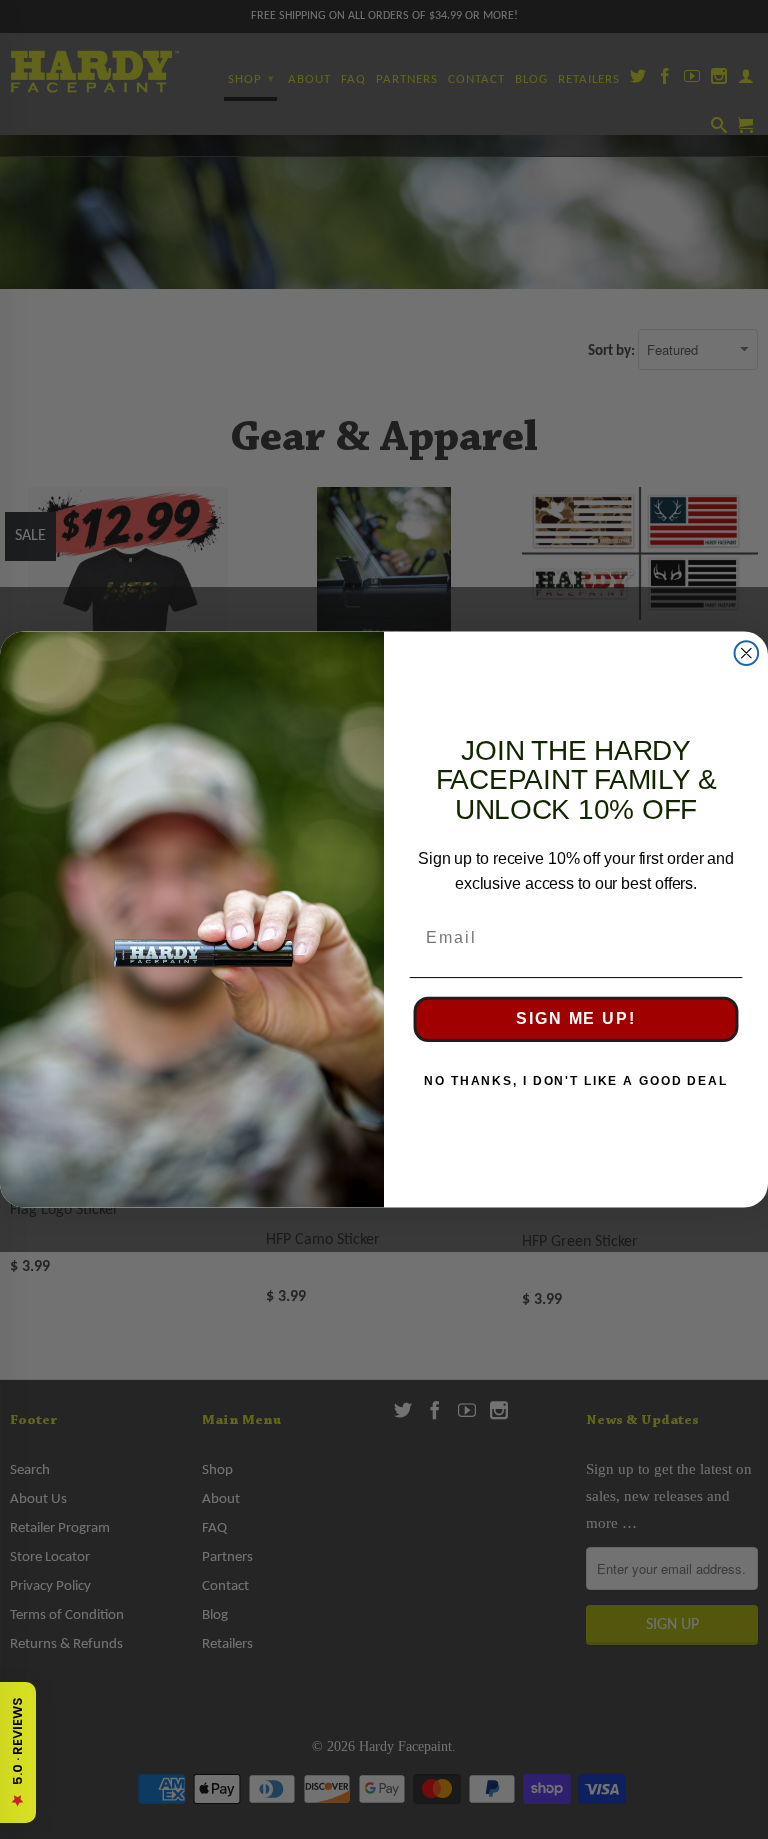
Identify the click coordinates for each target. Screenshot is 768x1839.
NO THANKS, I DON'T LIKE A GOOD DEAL (575, 1082)
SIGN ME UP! (575, 1019)
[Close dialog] (747, 653)
